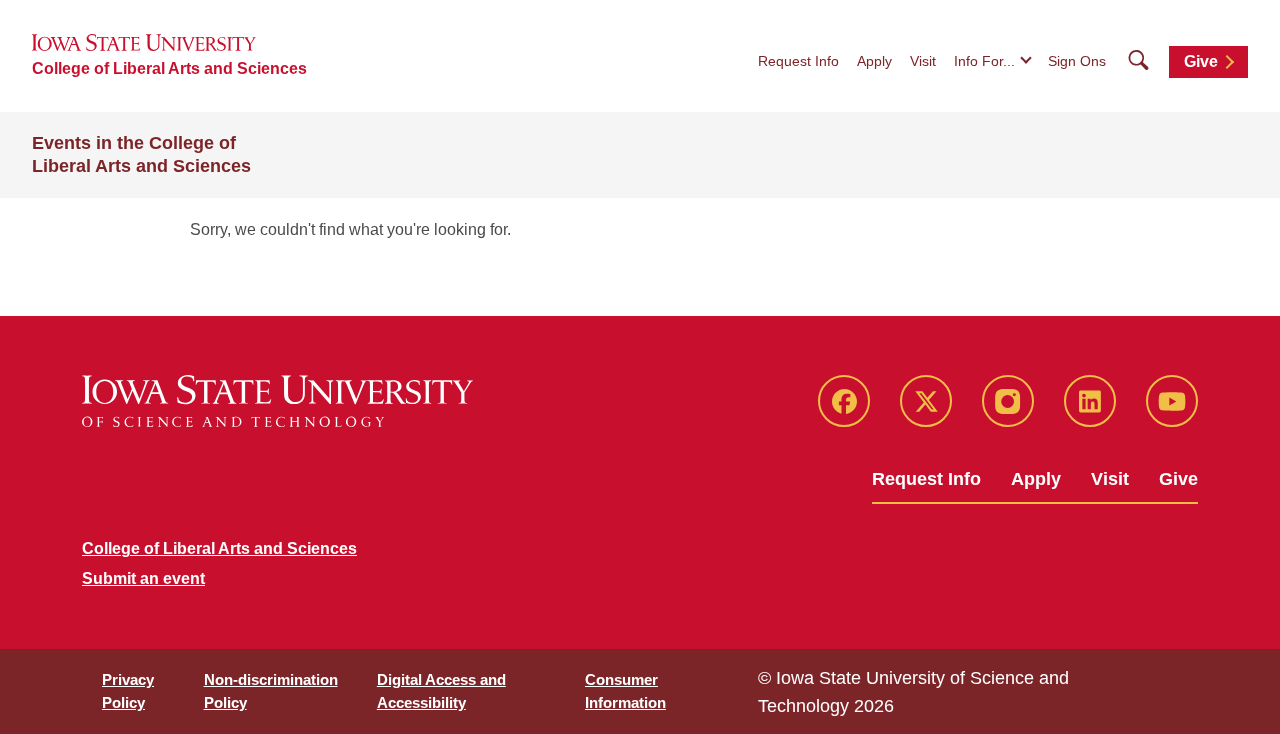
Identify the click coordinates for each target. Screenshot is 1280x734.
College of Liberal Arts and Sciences (169, 68)
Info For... (984, 61)
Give (1201, 61)
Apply (874, 61)
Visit (923, 61)
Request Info (798, 61)
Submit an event (143, 578)
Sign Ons (1077, 61)
